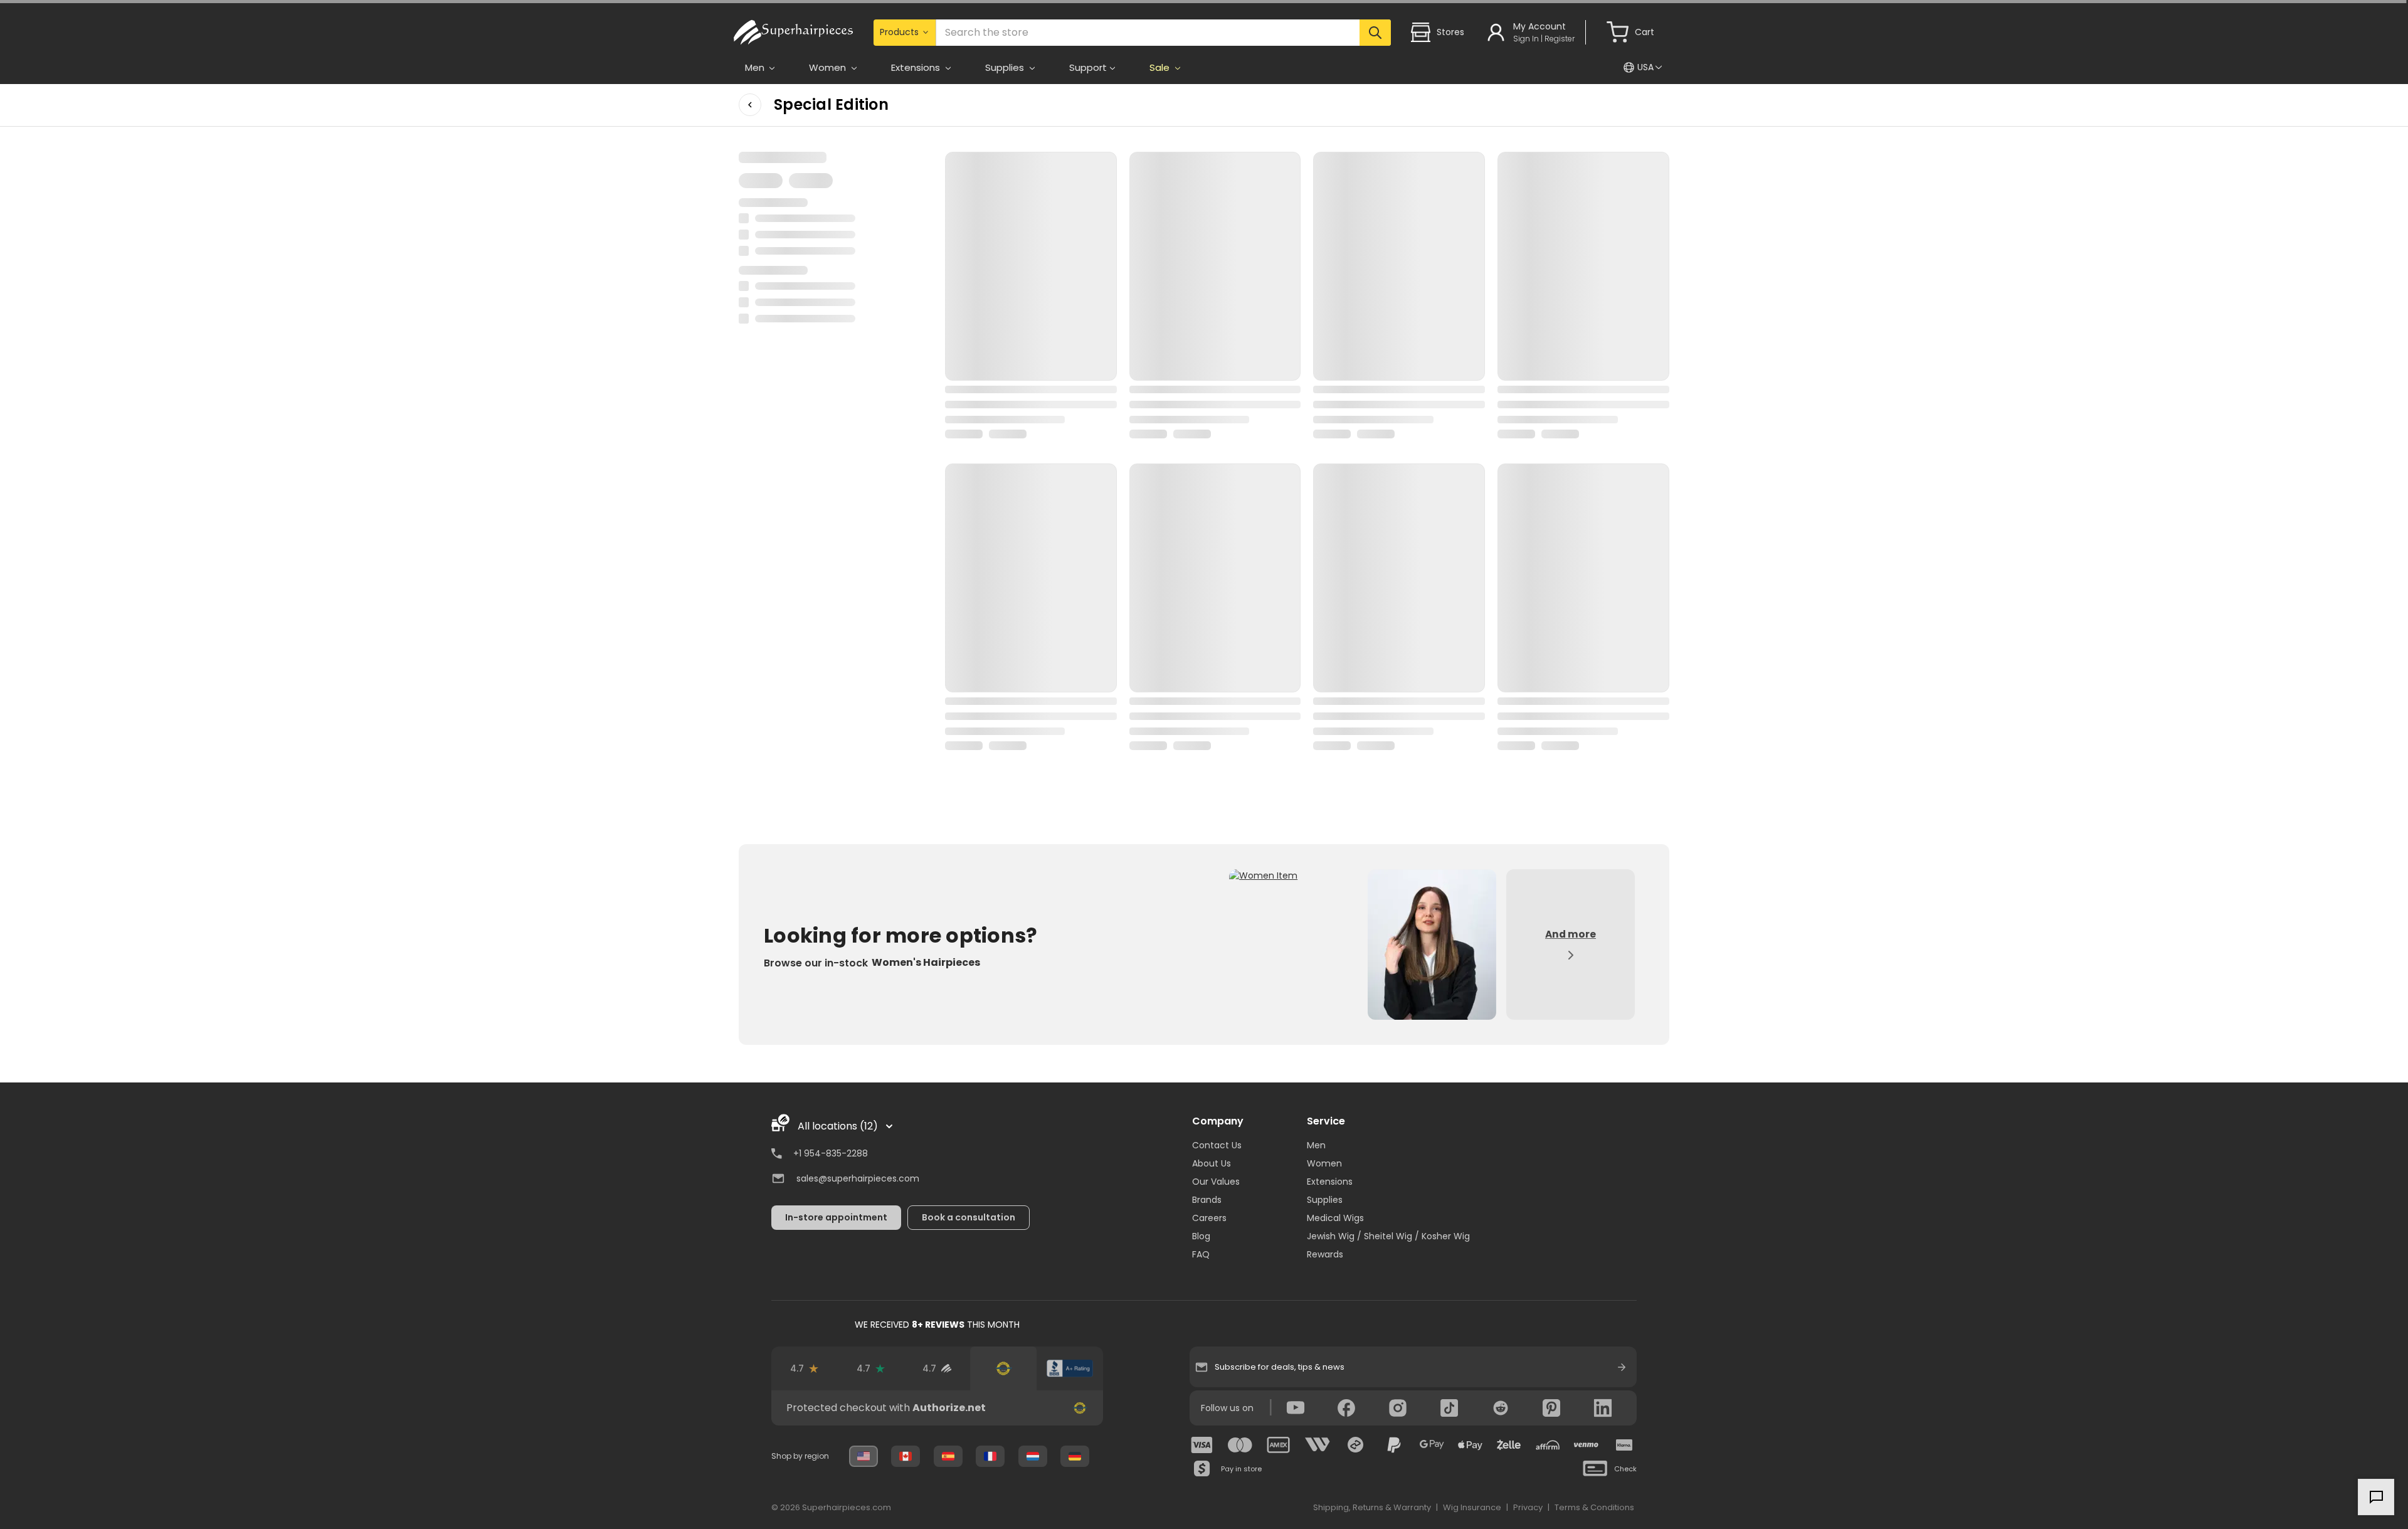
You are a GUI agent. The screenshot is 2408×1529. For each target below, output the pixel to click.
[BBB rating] (1070, 1368)
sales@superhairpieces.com (858, 1178)
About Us (1212, 1163)
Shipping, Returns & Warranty (1372, 1507)
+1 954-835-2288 (831, 1153)
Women (1324, 1163)
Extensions (1330, 1182)
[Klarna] (1624, 1445)
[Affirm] (1548, 1445)
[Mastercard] (1240, 1445)
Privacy (1528, 1507)
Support (1088, 67)
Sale (1161, 67)
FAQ (1201, 1254)
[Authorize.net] (1003, 1368)
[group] (937, 1408)
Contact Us (1217, 1145)
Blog (1201, 1236)
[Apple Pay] (1471, 1445)
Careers (1209, 1218)
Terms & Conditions (1594, 1507)
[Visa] (1202, 1445)
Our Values (1216, 1182)
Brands (1207, 1200)
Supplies (1325, 1200)
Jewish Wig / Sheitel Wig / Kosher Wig (1388, 1236)
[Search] (1375, 33)
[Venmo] (1586, 1445)
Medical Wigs (1335, 1218)
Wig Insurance (1472, 1507)
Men (1316, 1145)
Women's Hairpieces (926, 962)
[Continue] (1622, 1367)
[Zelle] (1509, 1445)
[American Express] (1279, 1445)
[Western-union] (1318, 1445)
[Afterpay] (1356, 1445)
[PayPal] (1394, 1445)
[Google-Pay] (1432, 1445)
